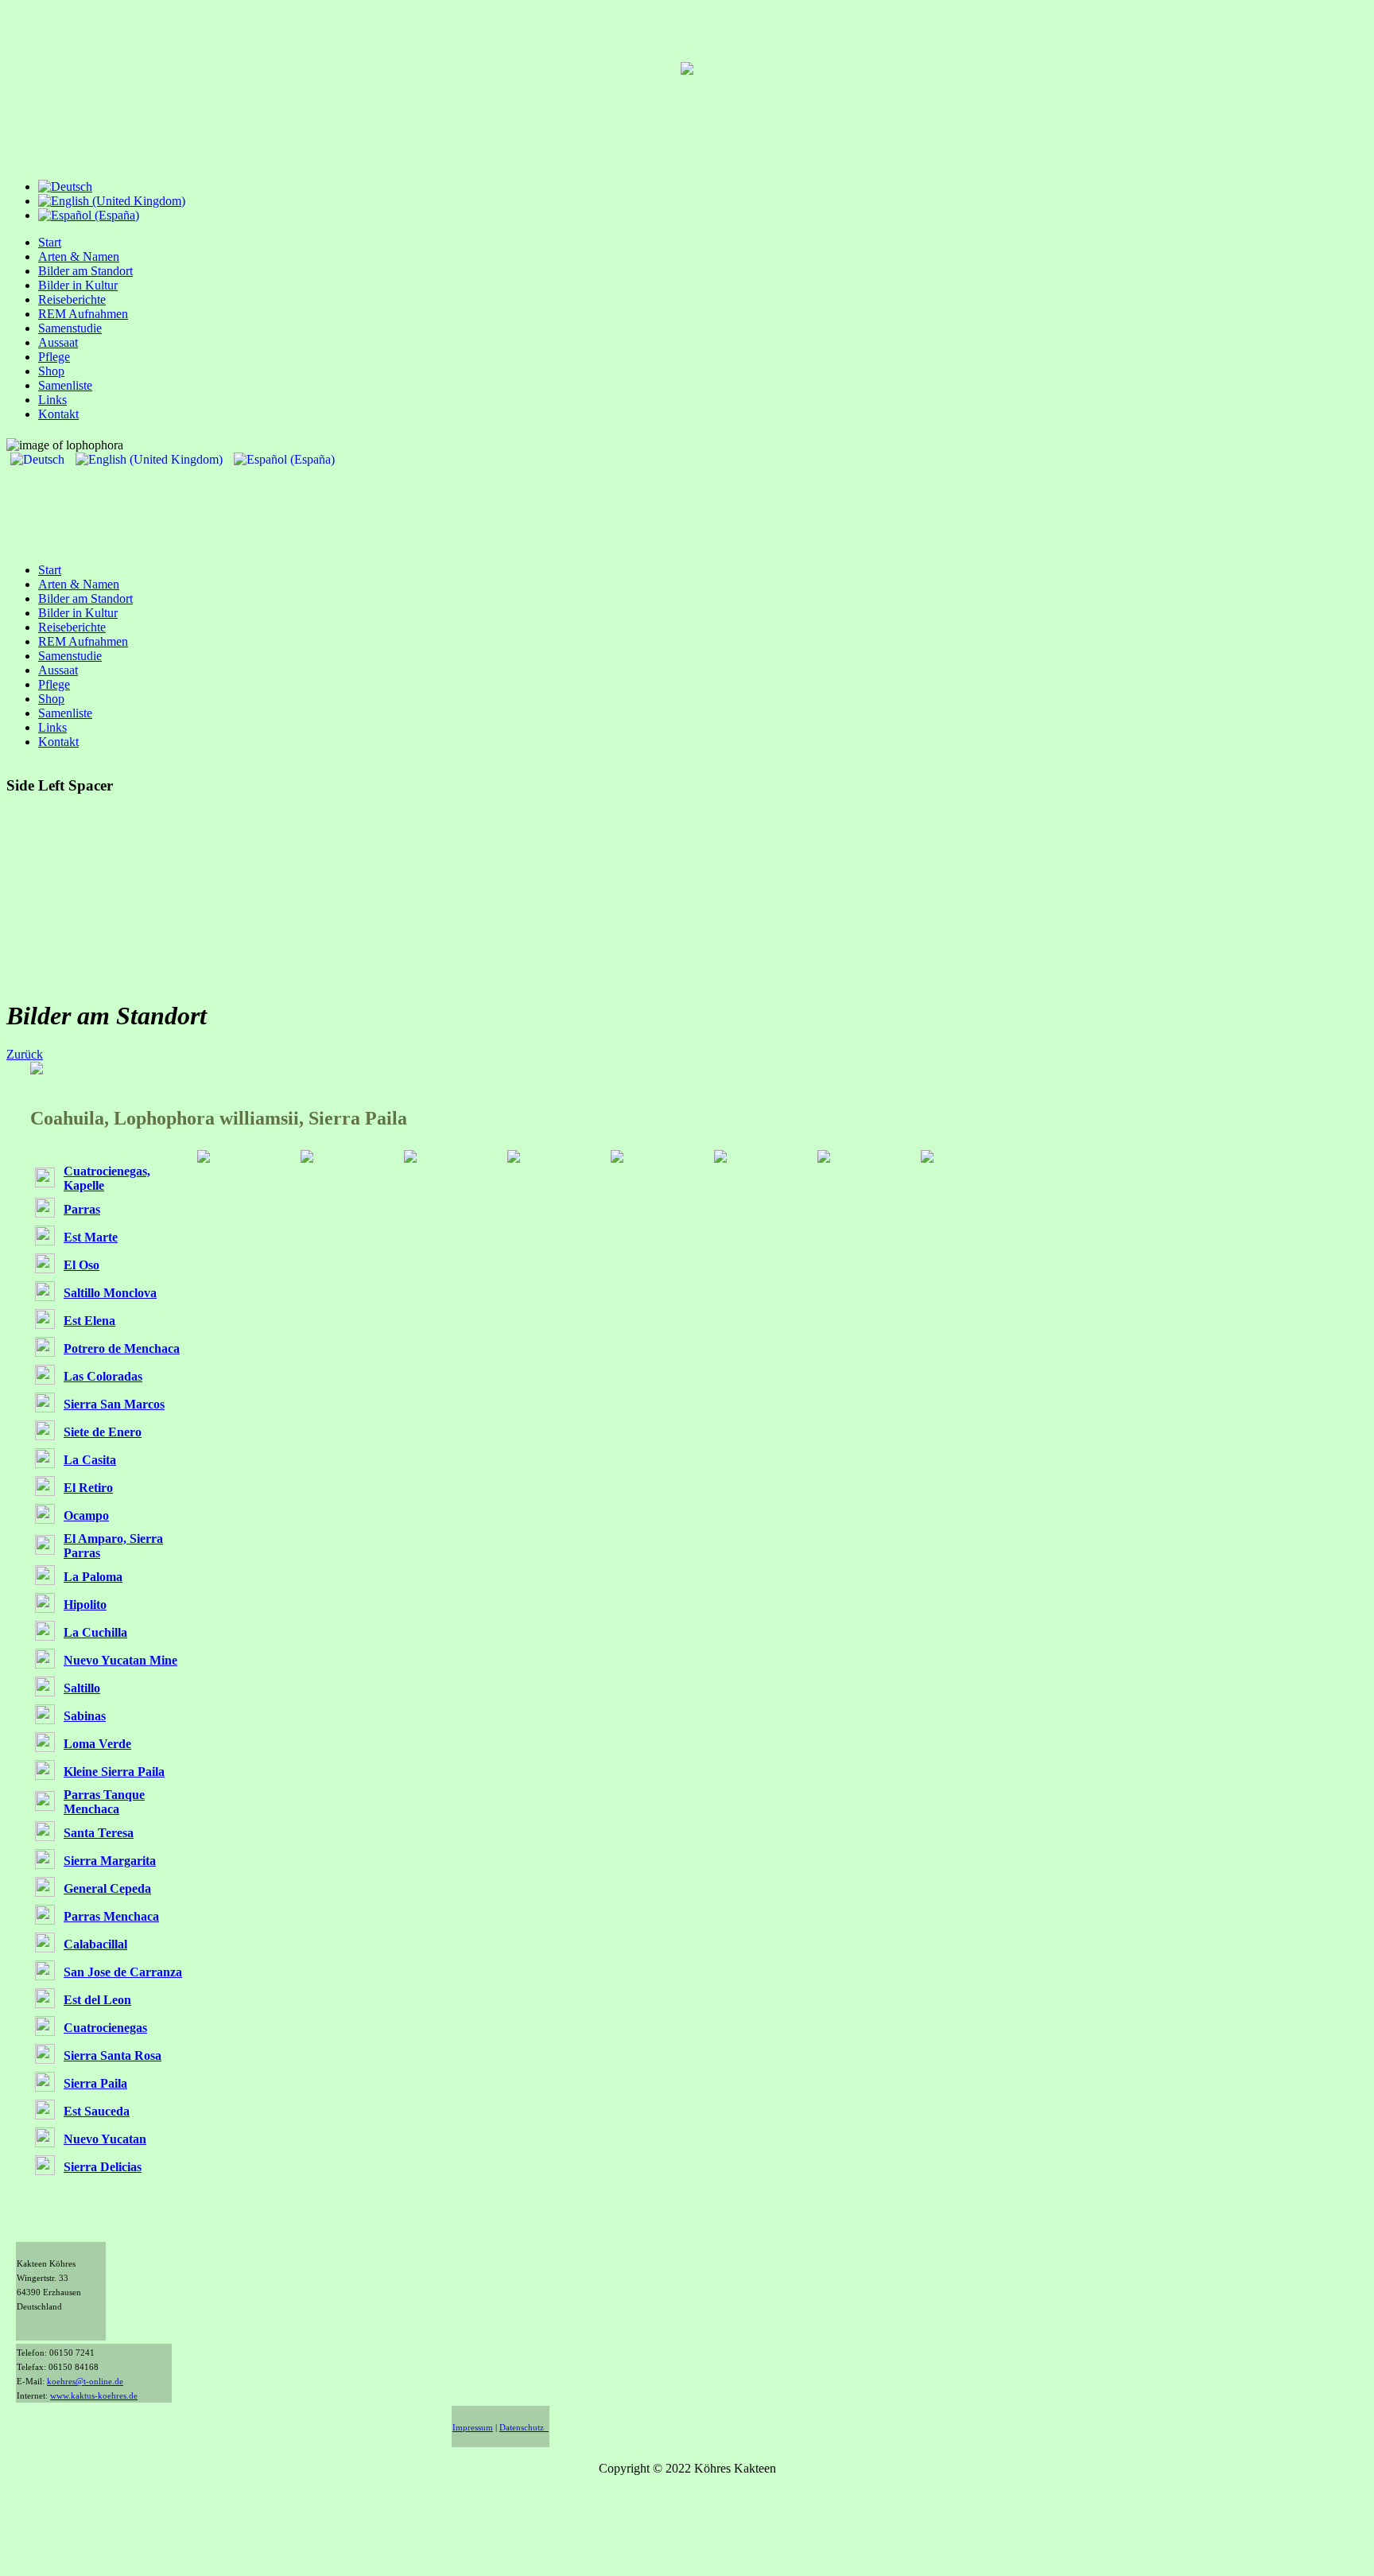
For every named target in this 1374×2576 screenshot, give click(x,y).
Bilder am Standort (85, 271)
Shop (51, 371)
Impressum (473, 2428)
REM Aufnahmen (83, 314)
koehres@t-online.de (85, 2382)
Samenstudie (70, 328)
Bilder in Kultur (78, 285)
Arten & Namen (79, 256)
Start (50, 242)
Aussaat (58, 342)
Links (52, 400)
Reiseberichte (72, 299)
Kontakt (58, 414)
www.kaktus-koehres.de (94, 2396)
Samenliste (65, 385)
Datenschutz (524, 2428)
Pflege (54, 357)
